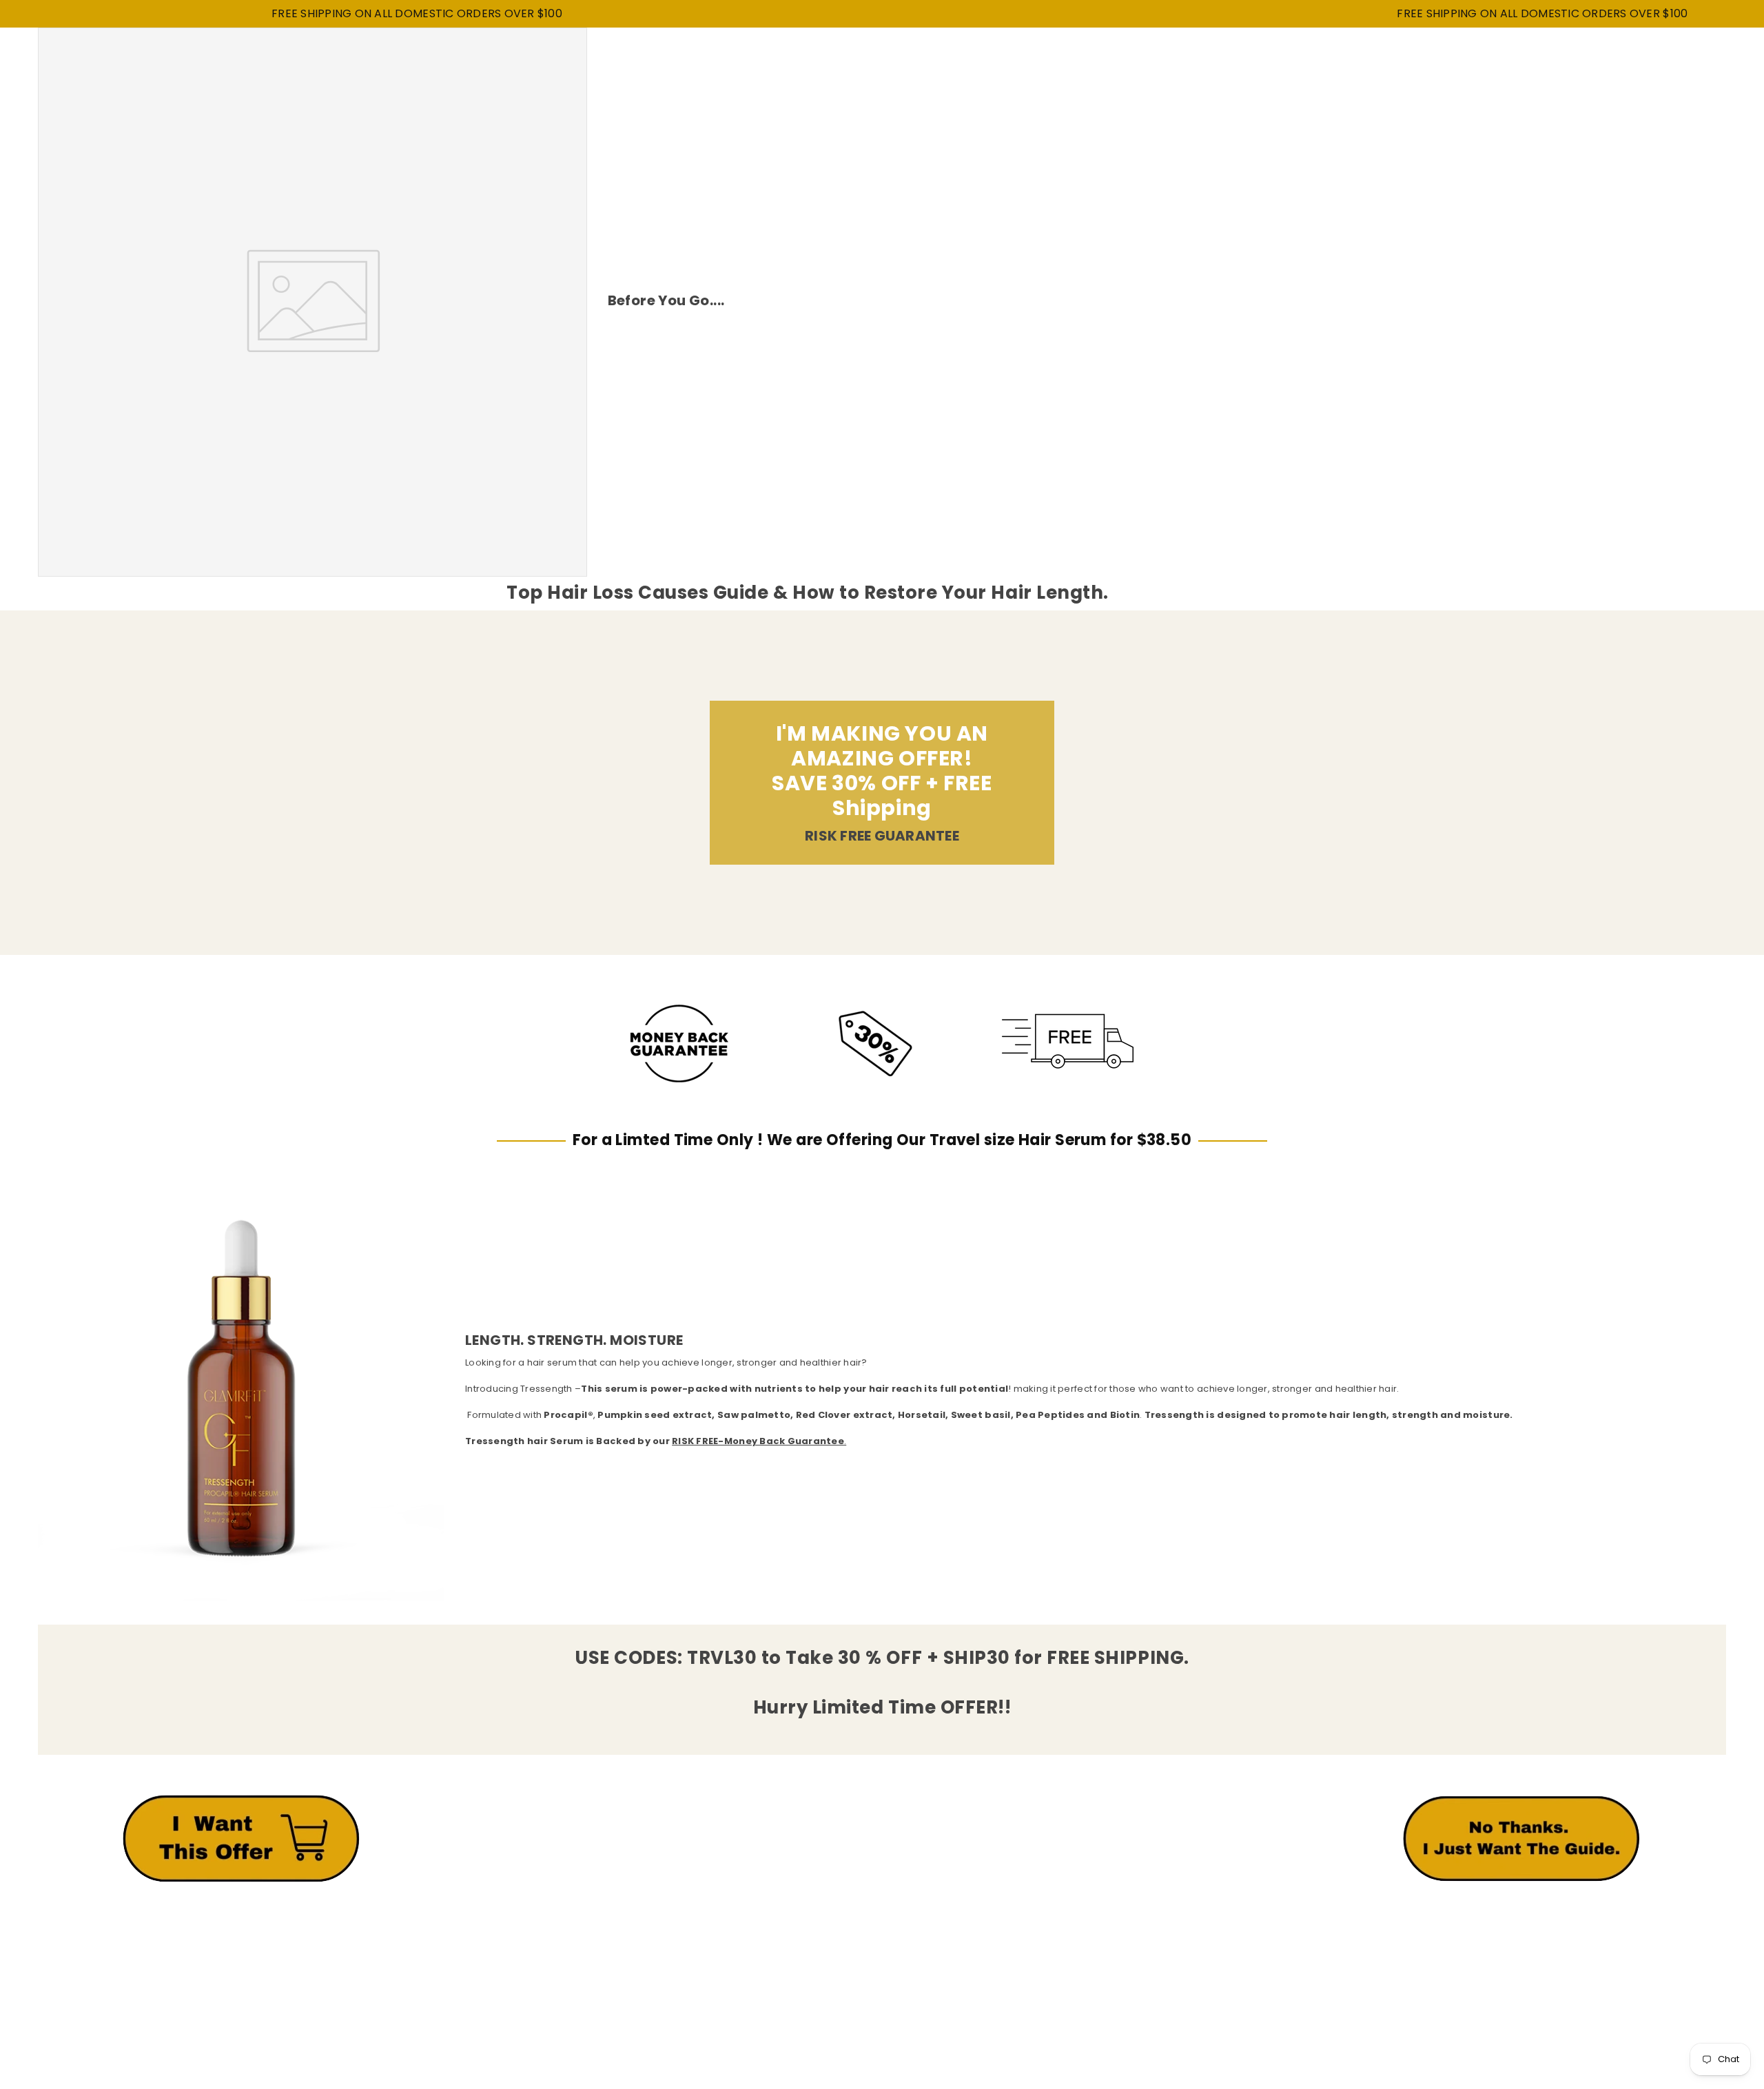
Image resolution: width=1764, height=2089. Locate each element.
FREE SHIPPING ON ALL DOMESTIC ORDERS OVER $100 (316, 14)
